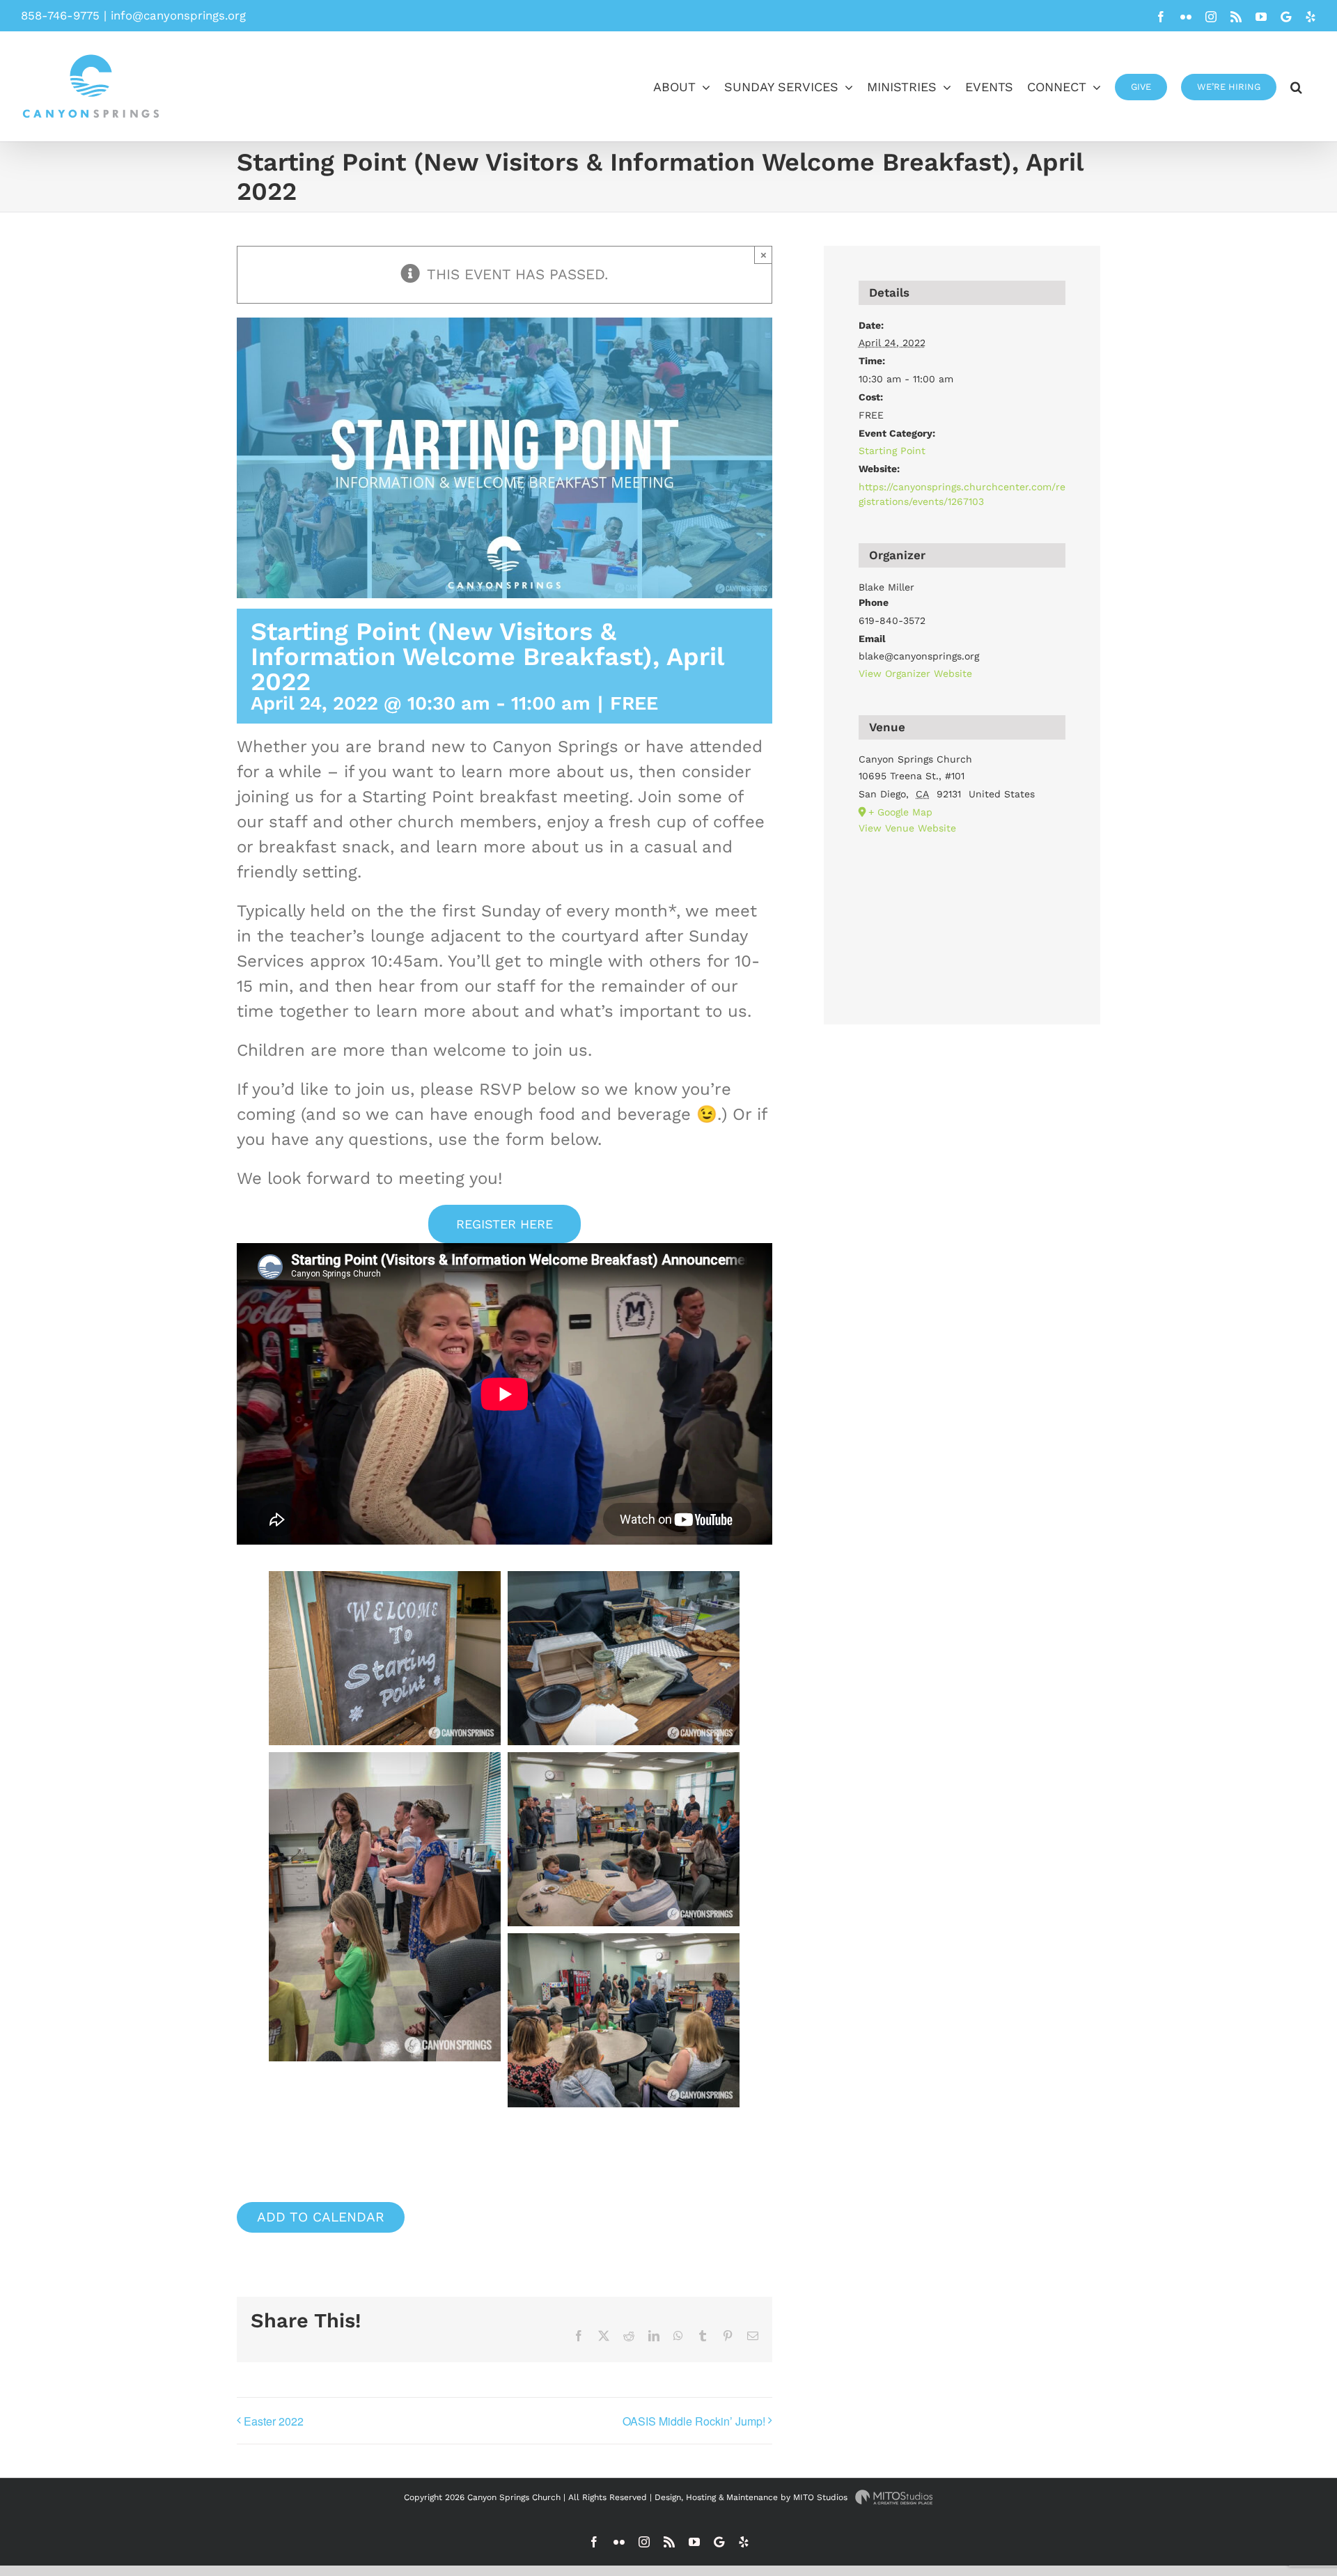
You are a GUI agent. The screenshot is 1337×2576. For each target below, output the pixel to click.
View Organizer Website (915, 673)
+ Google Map (900, 812)
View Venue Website (907, 828)
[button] (1296, 86)
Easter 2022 (274, 2421)
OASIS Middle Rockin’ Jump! (694, 2421)
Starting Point (892, 451)
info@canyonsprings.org (178, 15)
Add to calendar (321, 2217)
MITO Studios (822, 2497)
